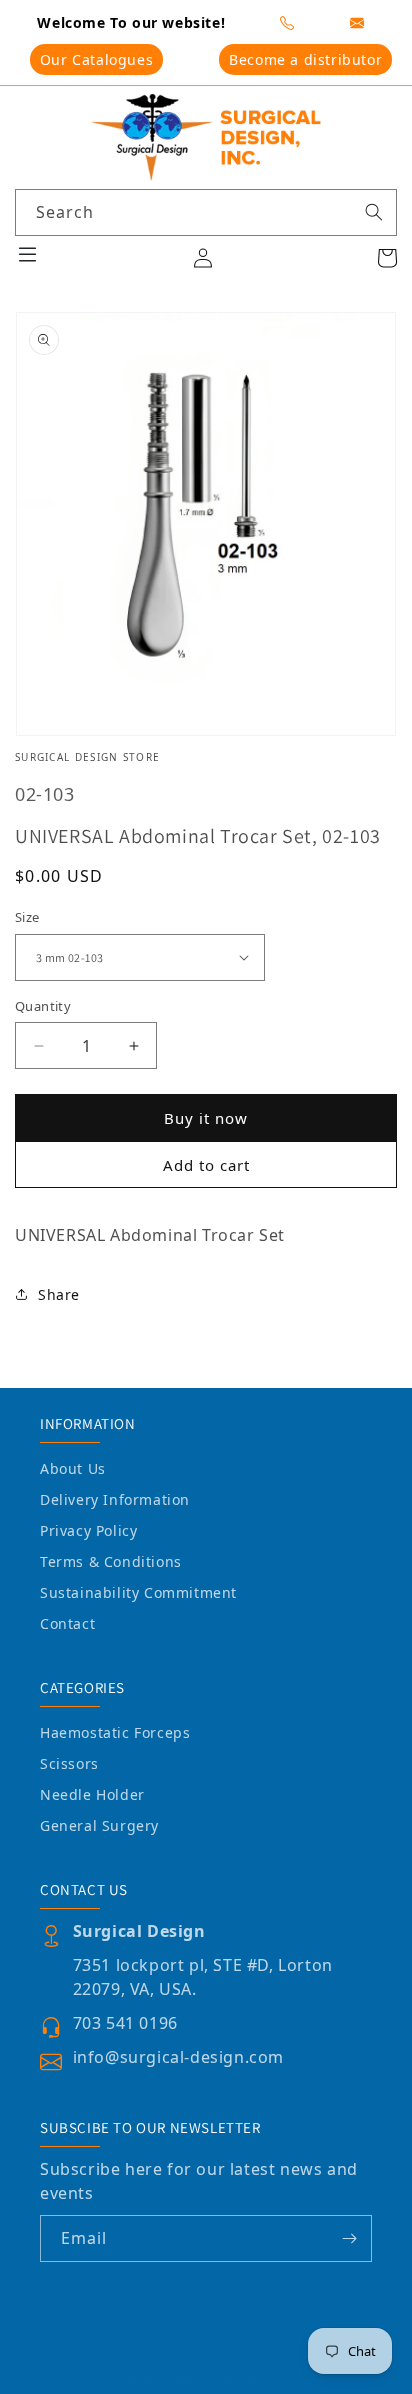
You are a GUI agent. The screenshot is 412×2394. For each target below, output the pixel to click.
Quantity (43, 1006)
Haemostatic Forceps (115, 1732)
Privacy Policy (88, 1530)
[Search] (374, 212)
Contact (67, 1623)
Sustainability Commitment (138, 1592)
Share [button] (59, 1294)
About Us (73, 1468)
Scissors (69, 1763)
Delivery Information (115, 1499)
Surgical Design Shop (168, 2376)
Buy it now (206, 1118)
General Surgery (99, 1825)
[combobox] (206, 212)
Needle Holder (92, 1794)
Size (27, 917)
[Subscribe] (349, 2238)
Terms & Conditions (111, 1561)
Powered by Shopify (294, 2376)
